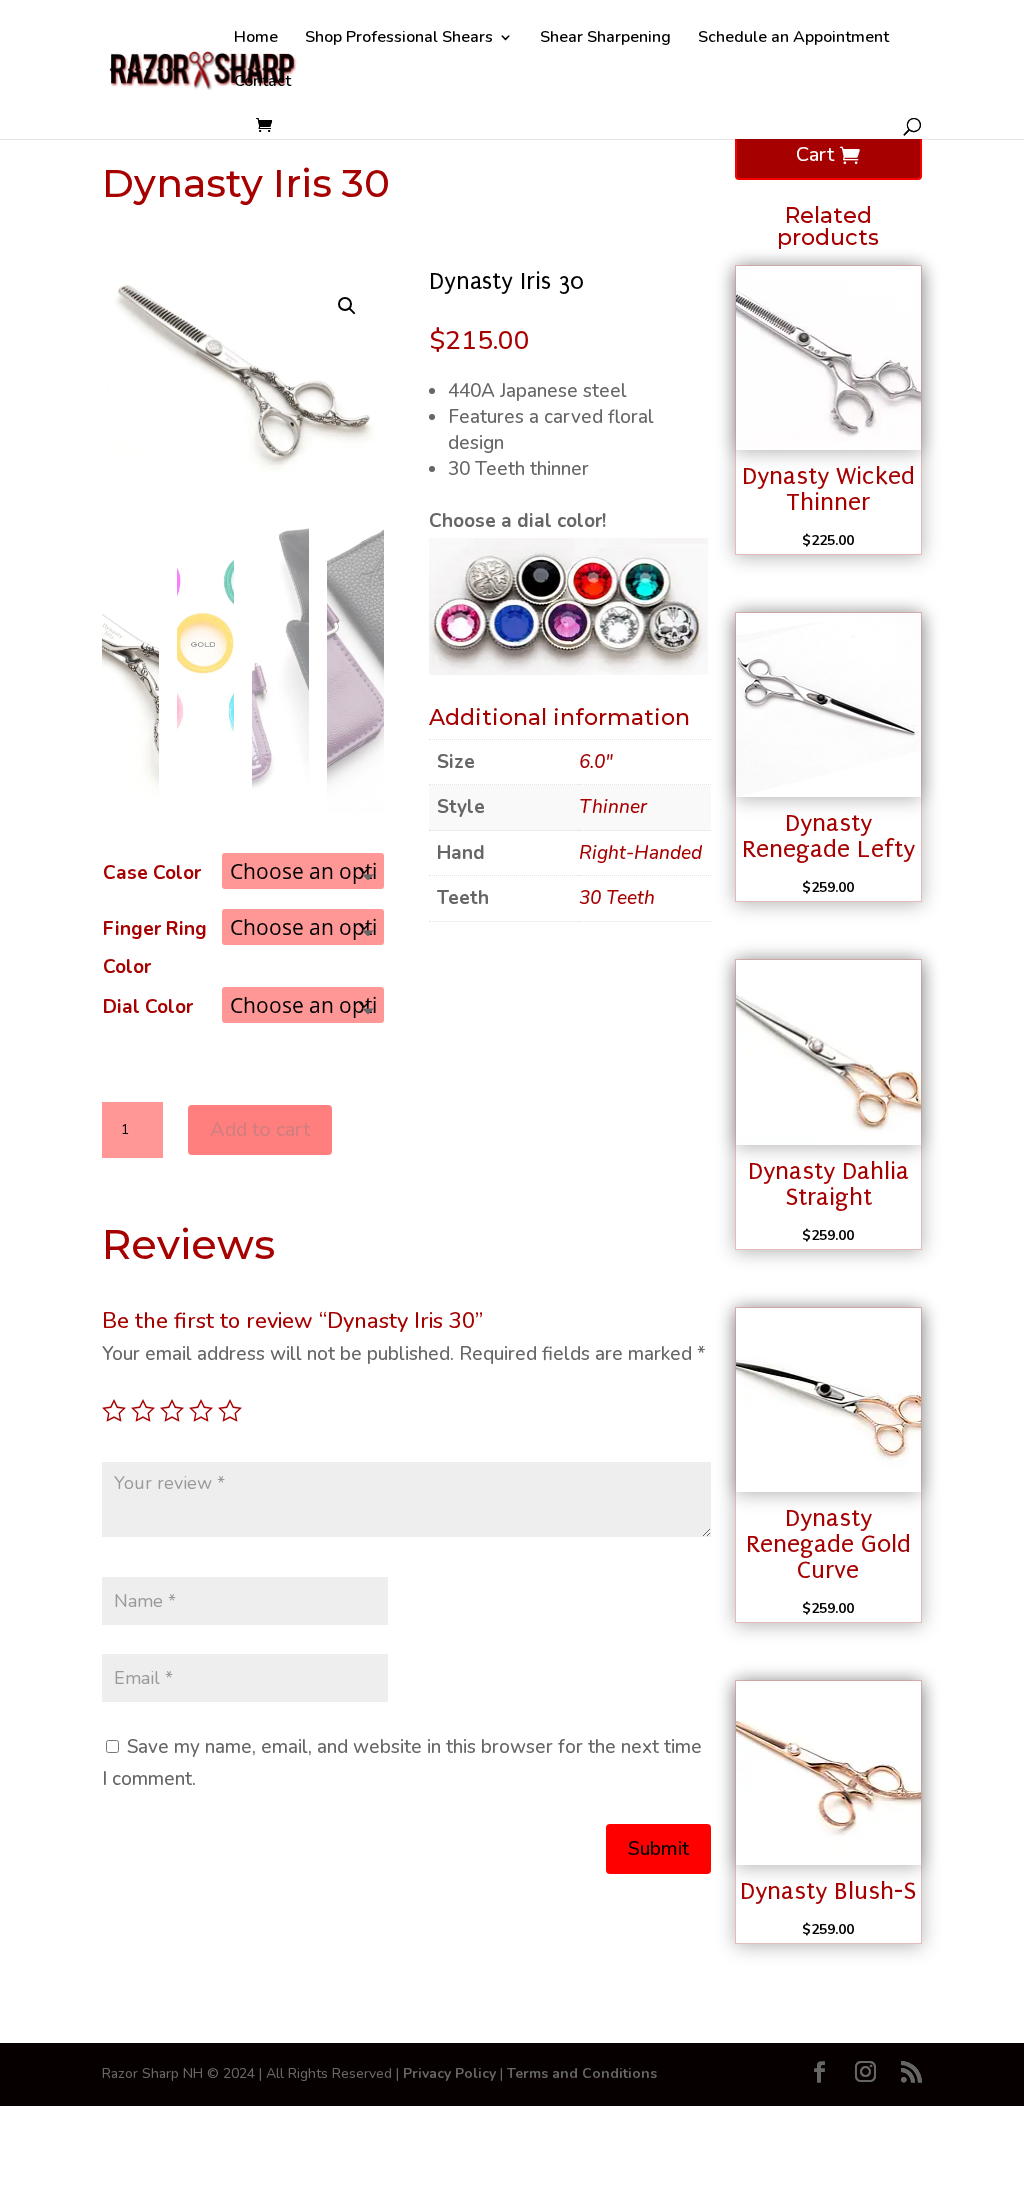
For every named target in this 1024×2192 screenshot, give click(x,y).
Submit (658, 1848)
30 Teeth (617, 898)
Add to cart (260, 1129)
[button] (347, 306)
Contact (262, 83)
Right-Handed (640, 853)
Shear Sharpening (605, 39)
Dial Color (148, 1007)
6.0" (596, 762)
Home (256, 39)
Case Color (152, 873)
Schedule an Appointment (793, 39)
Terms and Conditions (582, 2073)
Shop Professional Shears (399, 39)
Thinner (613, 807)
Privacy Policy (449, 2073)
